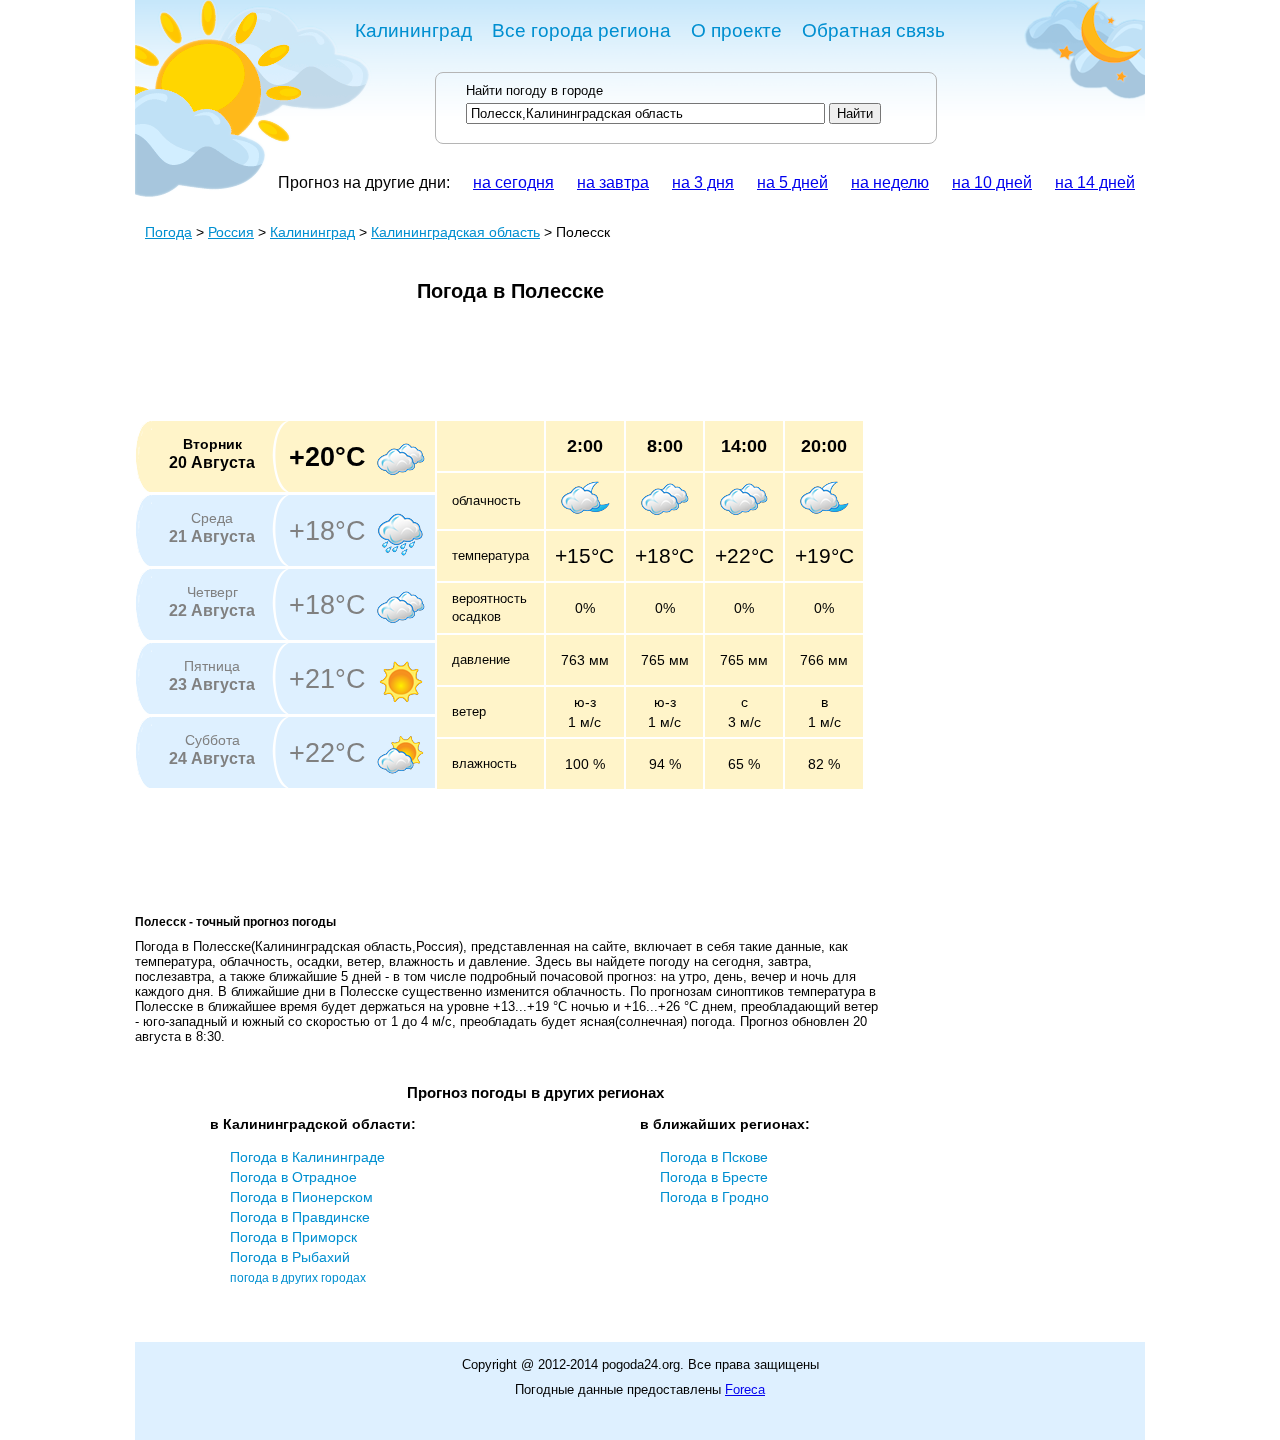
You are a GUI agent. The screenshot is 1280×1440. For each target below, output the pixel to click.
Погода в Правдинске (300, 1217)
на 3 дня (703, 182)
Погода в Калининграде (307, 1157)
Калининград (413, 30)
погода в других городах (298, 1278)
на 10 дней (992, 182)
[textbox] (645, 113)
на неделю (890, 182)
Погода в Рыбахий (290, 1257)
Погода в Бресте (714, 1177)
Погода (168, 232)
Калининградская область (455, 232)
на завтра (613, 182)
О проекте (736, 30)
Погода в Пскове (714, 1157)
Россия (231, 232)
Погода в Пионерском (301, 1197)
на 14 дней (1095, 182)
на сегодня (513, 182)
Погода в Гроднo (714, 1197)
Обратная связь (873, 30)
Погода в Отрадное (293, 1177)
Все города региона (581, 30)
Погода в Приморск (293, 1237)
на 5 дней (792, 182)
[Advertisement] (499, 368)
